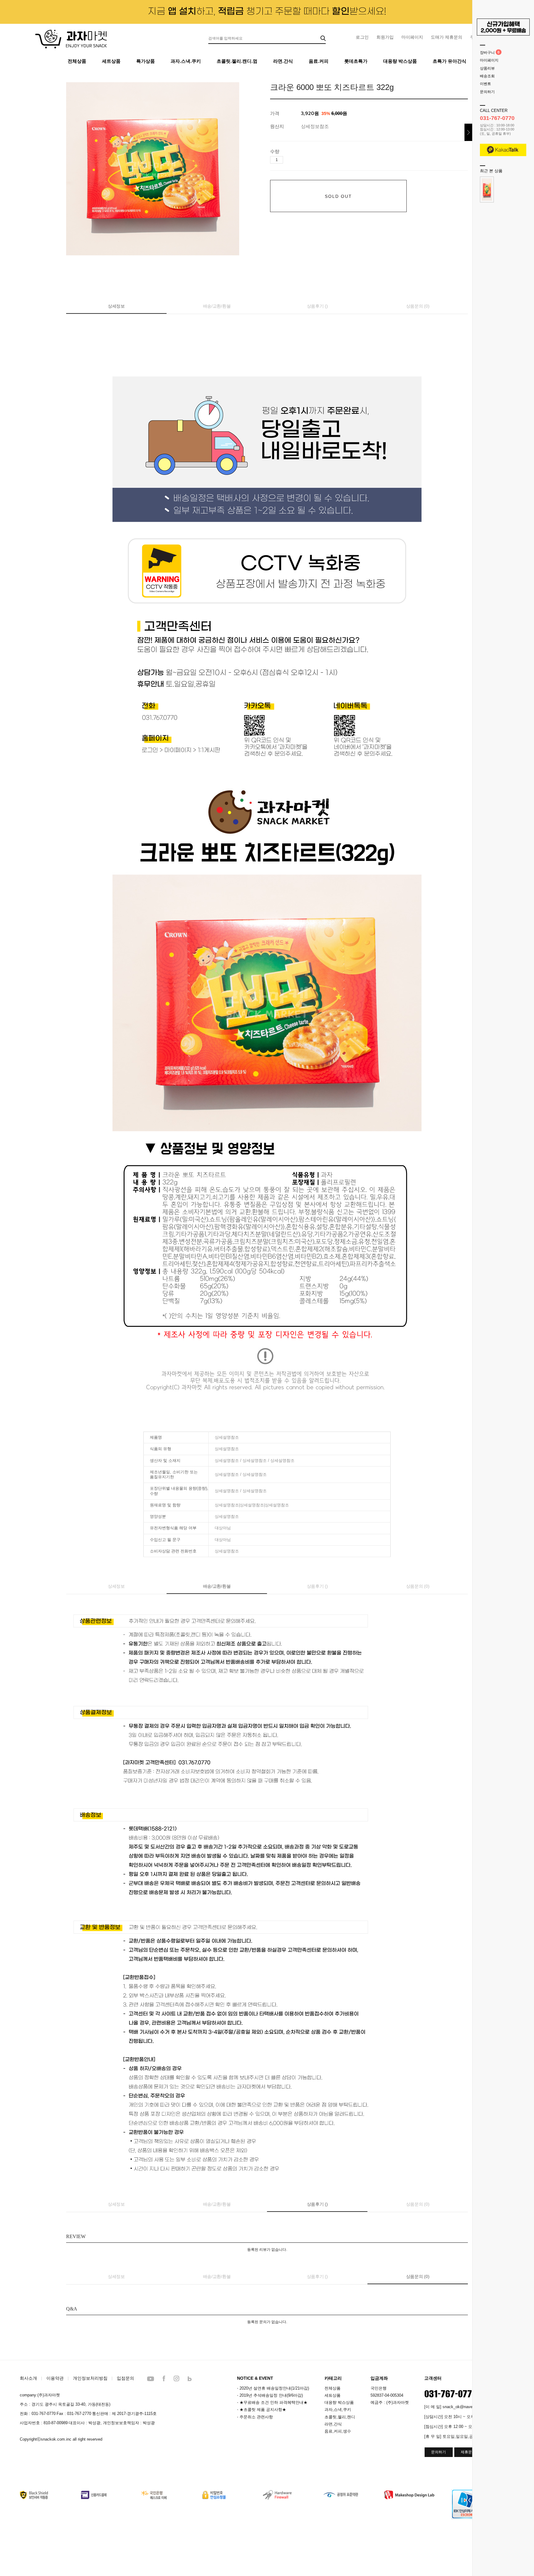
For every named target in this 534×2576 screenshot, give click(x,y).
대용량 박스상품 (400, 61)
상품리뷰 (487, 68)
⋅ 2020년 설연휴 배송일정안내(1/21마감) (273, 2388)
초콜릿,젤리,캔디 (340, 2417)
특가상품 (146, 61)
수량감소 (297, 160)
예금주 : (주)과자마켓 (390, 2402)
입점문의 (125, 2378)
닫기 (468, 132)
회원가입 (385, 37)
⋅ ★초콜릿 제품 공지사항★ (262, 2410)
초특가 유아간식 (449, 61)
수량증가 (288, 160)
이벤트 (485, 84)
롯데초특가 (356, 61)
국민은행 (379, 2388)
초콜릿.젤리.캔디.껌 (237, 61)
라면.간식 (283, 61)
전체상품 (77, 61)
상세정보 (116, 306)
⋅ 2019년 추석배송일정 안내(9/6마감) (270, 2395)
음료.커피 (319, 61)
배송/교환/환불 (217, 306)
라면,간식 (333, 2424)
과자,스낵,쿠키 (338, 2410)
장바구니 (487, 53)
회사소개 (28, 2378)
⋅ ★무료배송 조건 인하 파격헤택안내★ (272, 2402)
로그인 (362, 37)
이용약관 (55, 2378)
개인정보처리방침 (90, 2378)
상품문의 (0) (418, 306)
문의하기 (487, 92)
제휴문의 (468, 2452)
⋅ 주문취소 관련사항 (255, 2417)
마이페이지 (412, 37)
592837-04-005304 (387, 2395)
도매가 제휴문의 (447, 37)
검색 (323, 38)
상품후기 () (317, 306)
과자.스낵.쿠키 (186, 61)
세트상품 (111, 61)
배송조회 (487, 76)
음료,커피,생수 (338, 2431)
